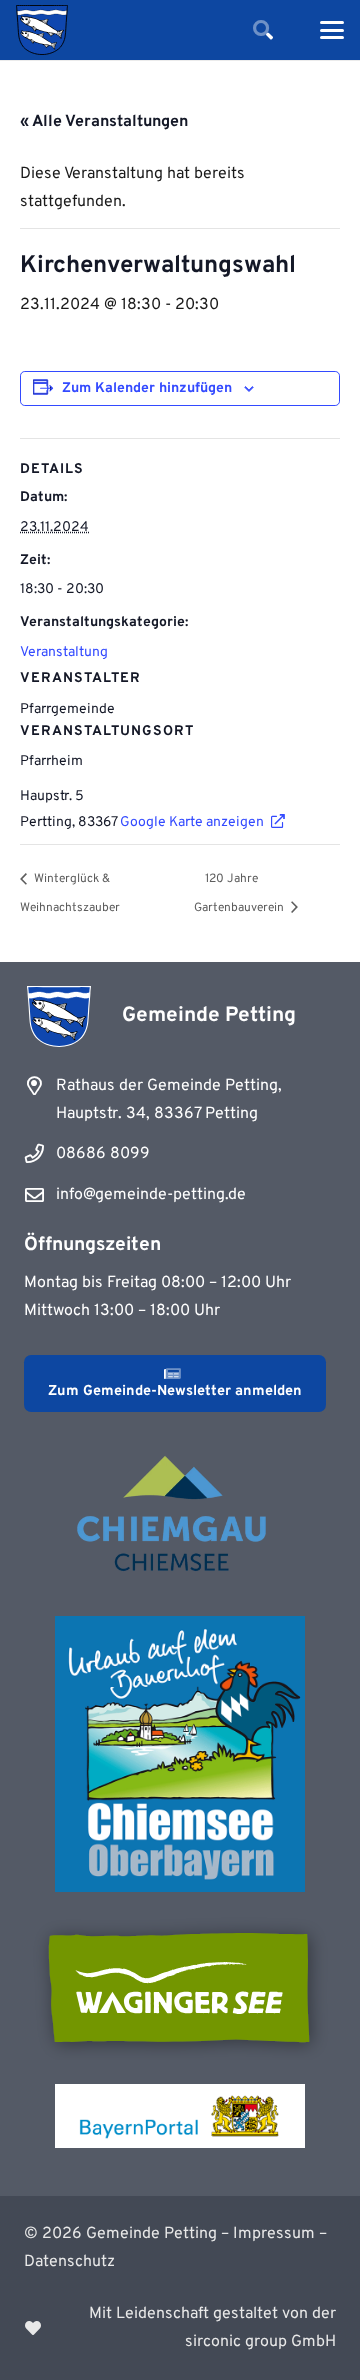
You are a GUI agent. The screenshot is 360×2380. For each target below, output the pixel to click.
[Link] (180, 2328)
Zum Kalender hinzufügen (147, 388)
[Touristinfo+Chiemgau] (180, 1517)
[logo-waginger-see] (180, 1988)
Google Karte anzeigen (192, 822)
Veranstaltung (64, 652)
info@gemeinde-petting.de (151, 1195)
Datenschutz (69, 2262)
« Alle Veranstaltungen (104, 122)
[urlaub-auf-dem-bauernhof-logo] (180, 1754)
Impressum (274, 2234)
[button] (263, 30)
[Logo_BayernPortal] (180, 2116)
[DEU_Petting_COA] (42, 30)
